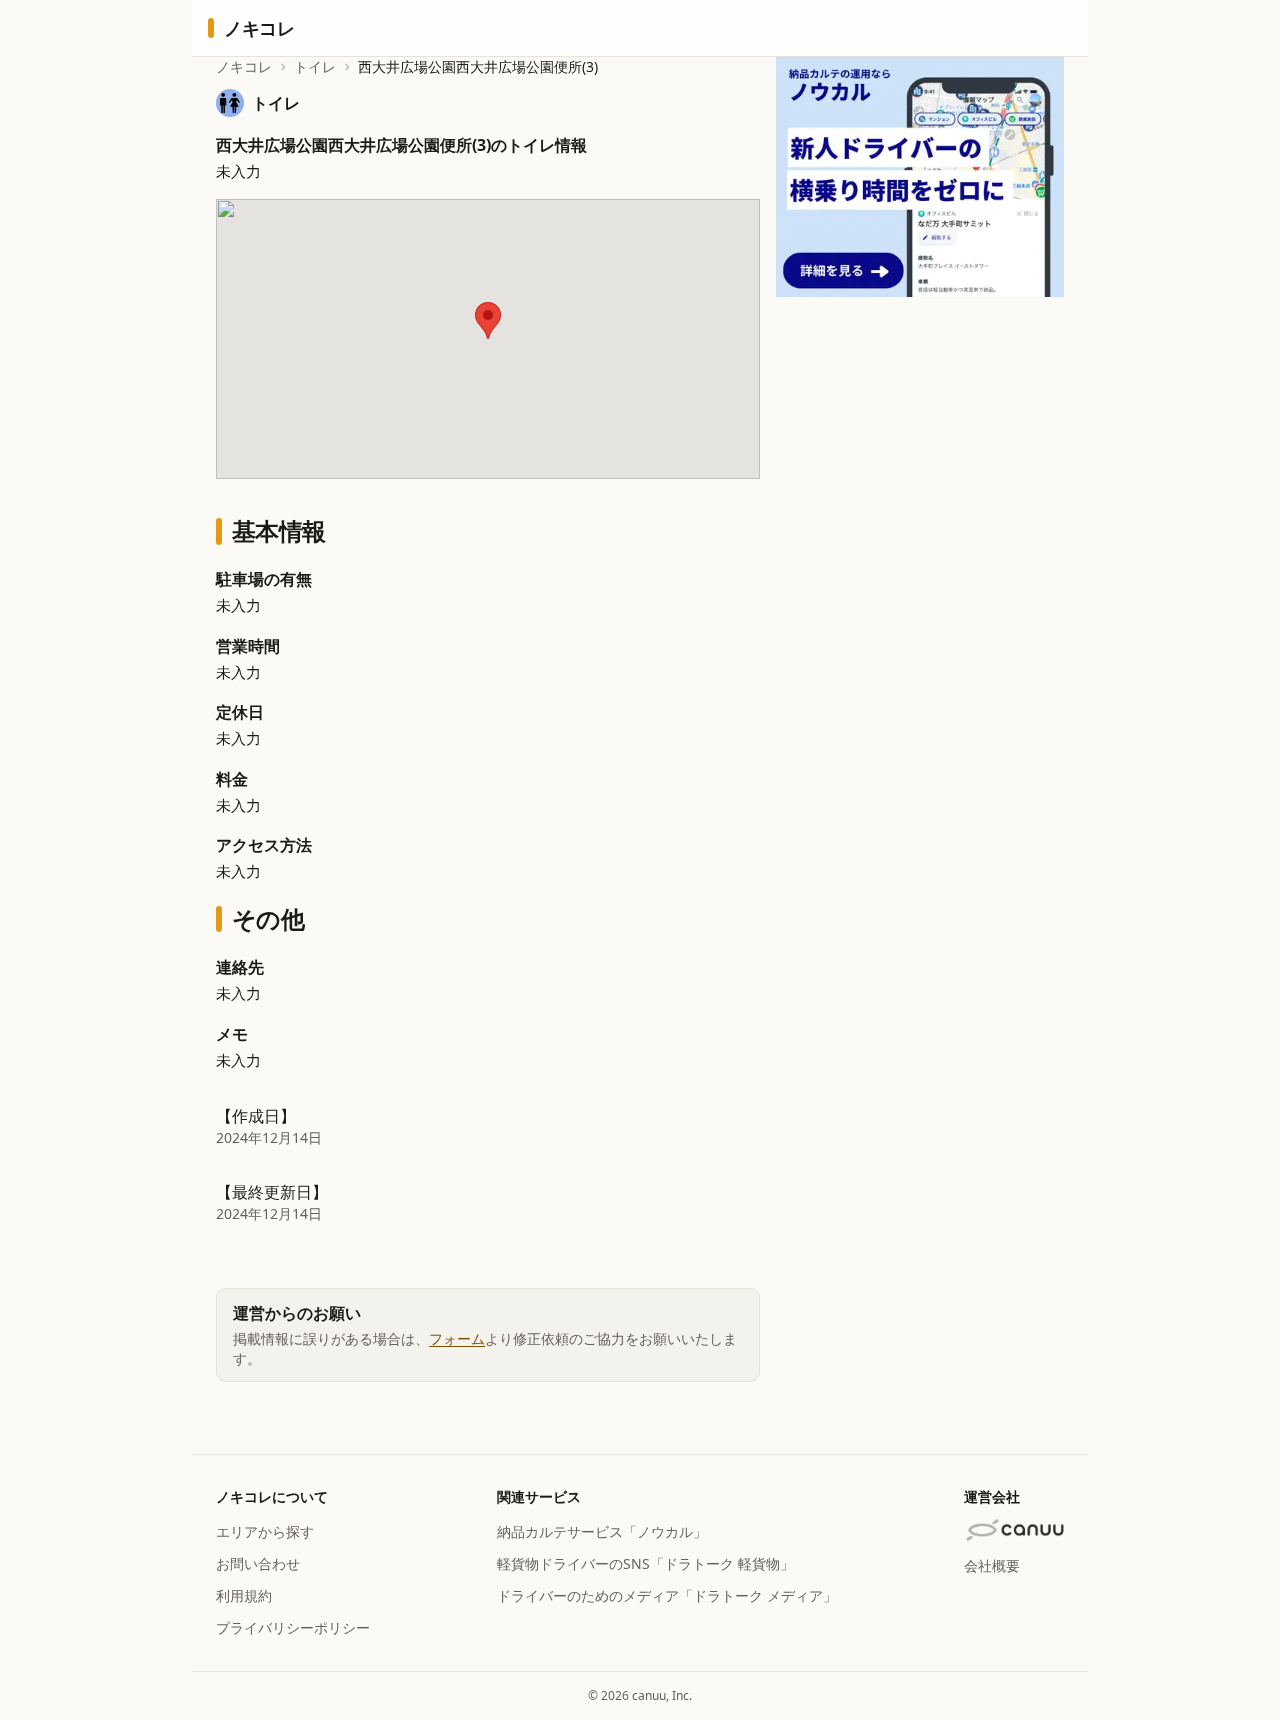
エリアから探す (265, 1531)
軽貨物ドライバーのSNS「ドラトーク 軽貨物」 (645, 1563)
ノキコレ (244, 66)
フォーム (457, 1338)
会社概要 (992, 1565)
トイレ (315, 66)
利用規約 (244, 1595)
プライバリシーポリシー (293, 1627)
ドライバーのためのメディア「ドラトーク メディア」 (667, 1595)
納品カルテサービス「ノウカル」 (602, 1531)
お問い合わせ (258, 1563)
